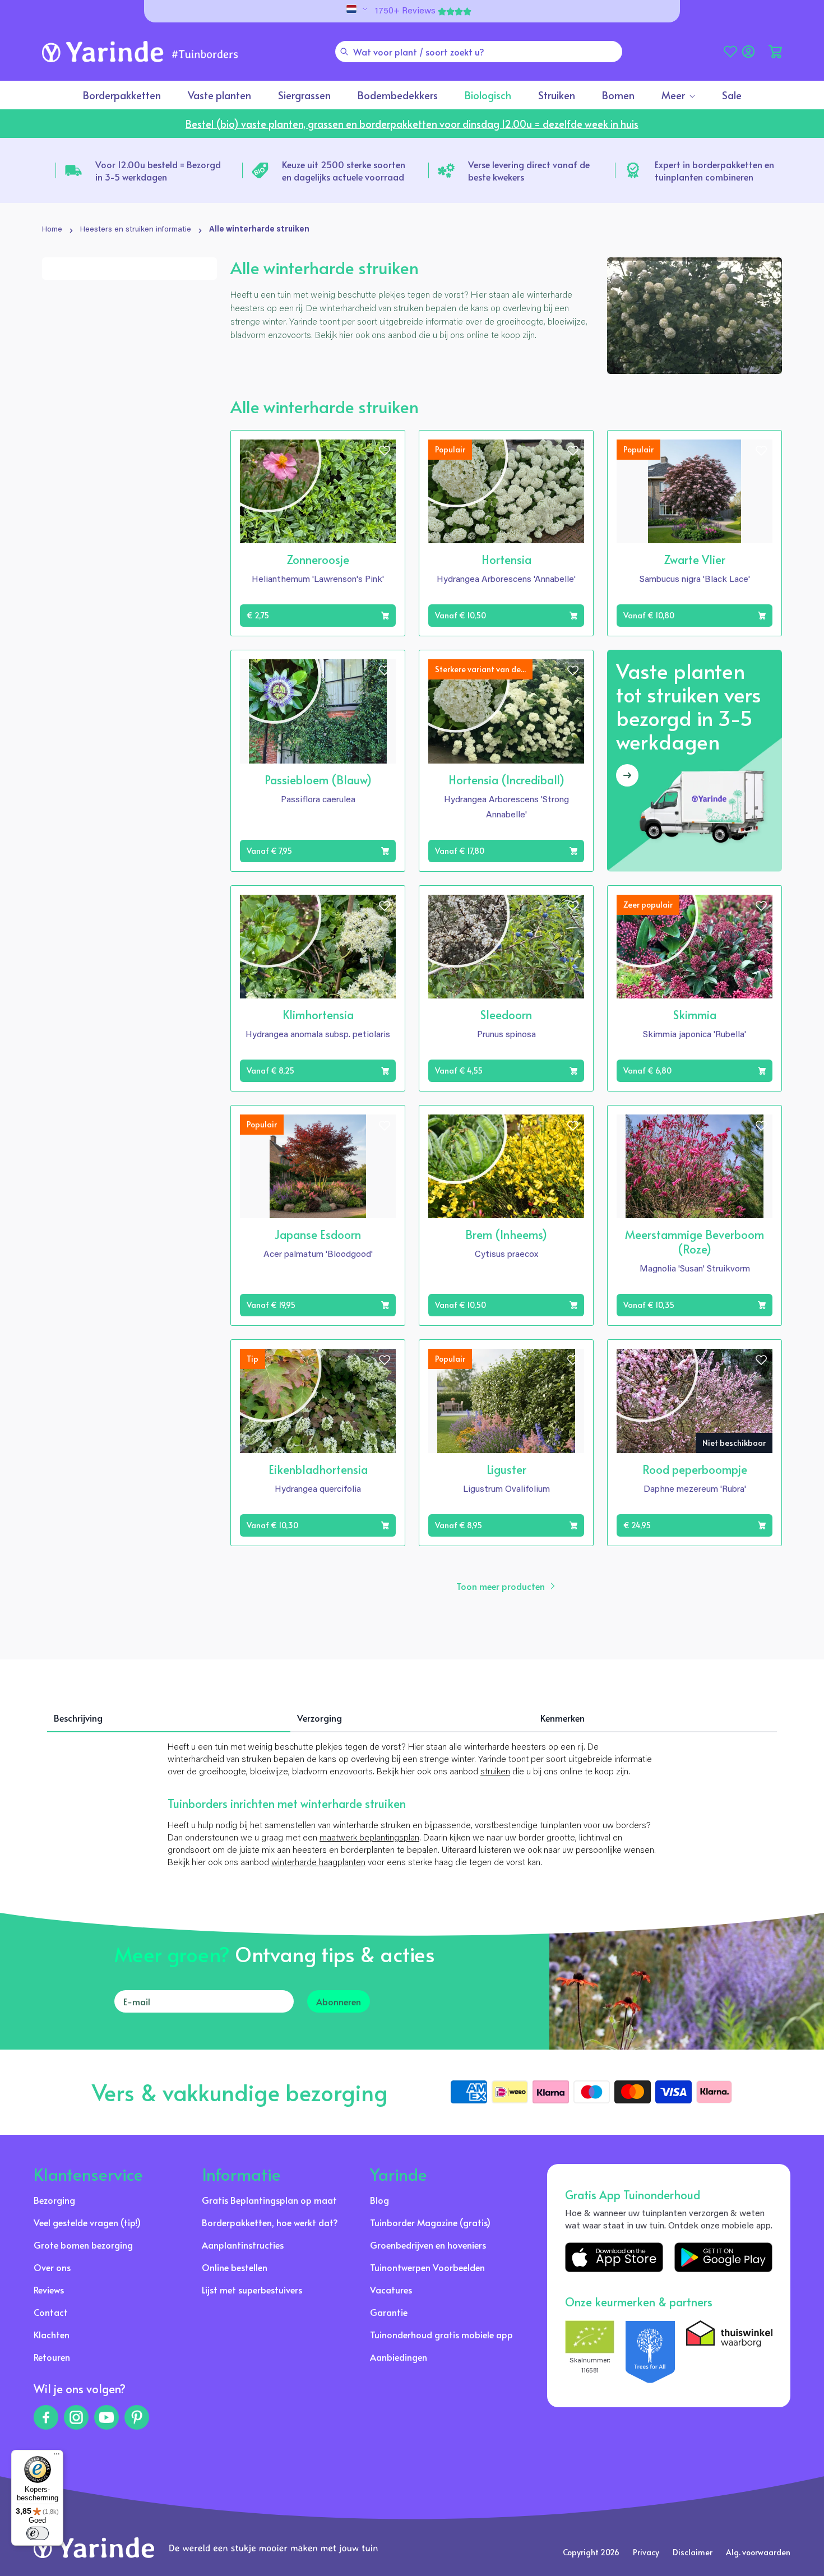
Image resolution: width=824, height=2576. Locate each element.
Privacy (646, 2552)
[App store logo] (614, 2257)
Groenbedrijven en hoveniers (428, 2245)
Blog (379, 2200)
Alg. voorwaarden (758, 2552)
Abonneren (339, 2001)
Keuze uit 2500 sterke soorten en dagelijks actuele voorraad (344, 170)
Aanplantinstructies (243, 2245)
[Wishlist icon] (385, 451)
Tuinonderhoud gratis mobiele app (441, 2334)
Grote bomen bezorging (83, 2245)
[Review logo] (650, 2352)
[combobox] (479, 52)
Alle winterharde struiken (259, 230)
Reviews (49, 2290)
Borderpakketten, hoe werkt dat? (270, 2222)
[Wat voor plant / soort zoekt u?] (344, 52)
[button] (775, 52)
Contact (51, 2312)
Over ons (52, 2267)
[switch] (38, 2533)
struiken (495, 1772)
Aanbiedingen (399, 2357)
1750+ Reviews (405, 11)
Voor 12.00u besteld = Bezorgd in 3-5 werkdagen (158, 170)
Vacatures (391, 2290)
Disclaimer (693, 2552)
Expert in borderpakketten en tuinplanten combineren (714, 170)
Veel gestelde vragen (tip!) (87, 2222)
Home (52, 230)
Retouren (52, 2357)
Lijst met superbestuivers (252, 2290)
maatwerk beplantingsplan (369, 1838)
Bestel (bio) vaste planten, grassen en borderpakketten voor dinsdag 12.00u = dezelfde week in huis (412, 124)
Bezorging (54, 2200)
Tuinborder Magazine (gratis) (430, 2222)
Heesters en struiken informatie (136, 230)
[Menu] (57, 2457)
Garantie (389, 2312)
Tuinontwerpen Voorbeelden (427, 2267)
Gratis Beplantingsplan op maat (269, 2200)
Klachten (52, 2334)
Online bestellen (235, 2267)
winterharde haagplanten (318, 1863)
